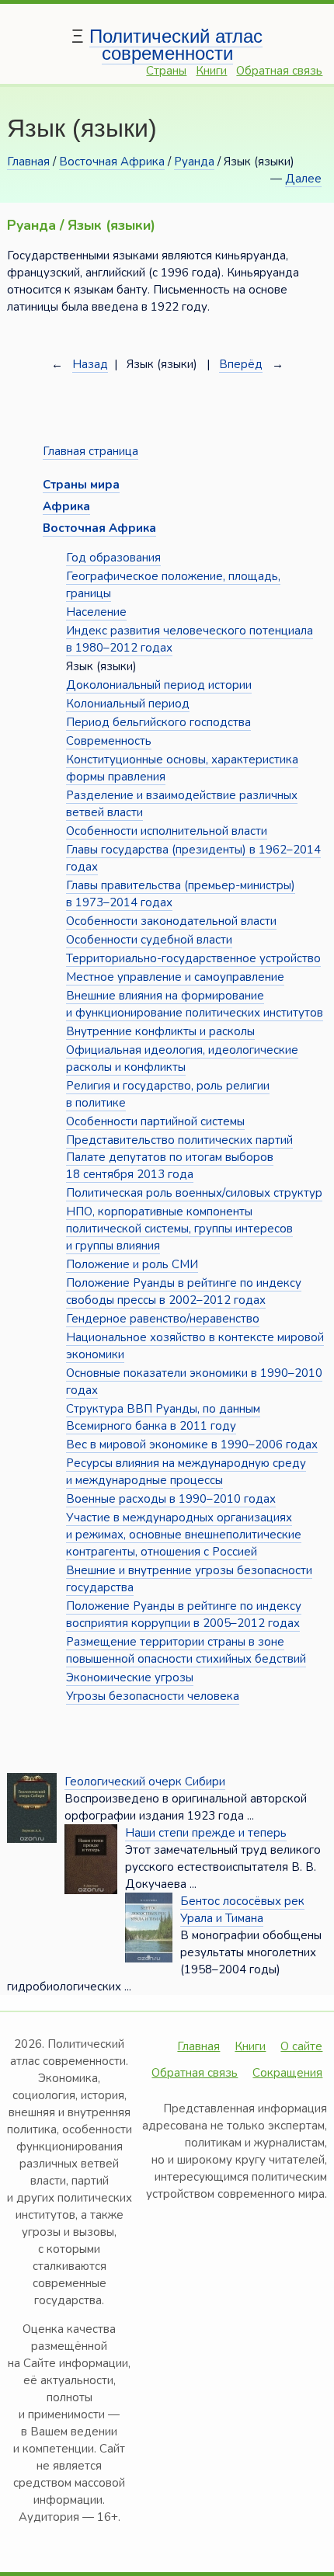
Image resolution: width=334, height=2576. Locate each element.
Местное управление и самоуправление (175, 977)
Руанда (194, 162)
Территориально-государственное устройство (193, 958)
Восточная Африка (112, 162)
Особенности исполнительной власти (167, 831)
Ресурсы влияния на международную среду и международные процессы (186, 1472)
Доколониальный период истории (159, 685)
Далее (303, 179)
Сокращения (287, 2073)
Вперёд (241, 364)
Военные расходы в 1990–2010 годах (171, 1499)
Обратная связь (279, 71)
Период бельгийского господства (158, 722)
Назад (90, 364)
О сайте (301, 2046)
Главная (28, 162)
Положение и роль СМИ (132, 1264)
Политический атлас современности (176, 45)
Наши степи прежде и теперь (206, 1833)
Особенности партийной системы (155, 1121)
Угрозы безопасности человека (153, 1696)
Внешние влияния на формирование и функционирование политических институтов (195, 1004)
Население (96, 612)
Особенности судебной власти (149, 940)
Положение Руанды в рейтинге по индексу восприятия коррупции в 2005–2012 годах (184, 1615)
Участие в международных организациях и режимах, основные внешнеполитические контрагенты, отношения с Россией (184, 1535)
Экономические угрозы (130, 1677)
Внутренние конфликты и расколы (160, 1031)
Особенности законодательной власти (171, 921)
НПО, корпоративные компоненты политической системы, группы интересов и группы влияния (179, 1229)
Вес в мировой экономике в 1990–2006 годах (192, 1444)
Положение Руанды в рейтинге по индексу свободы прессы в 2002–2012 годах (184, 1291)
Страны (166, 71)
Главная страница (90, 451)
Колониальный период (128, 704)
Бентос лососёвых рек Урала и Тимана (242, 1910)
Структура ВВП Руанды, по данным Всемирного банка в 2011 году (163, 1417)
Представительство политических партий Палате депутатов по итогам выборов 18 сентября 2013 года (179, 1157)
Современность (109, 741)
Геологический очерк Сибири (145, 1782)
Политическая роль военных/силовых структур (194, 1193)
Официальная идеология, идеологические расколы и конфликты (182, 1059)
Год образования (113, 558)
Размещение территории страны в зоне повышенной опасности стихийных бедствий (186, 1650)
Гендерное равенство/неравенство (163, 1319)
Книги (211, 71)
